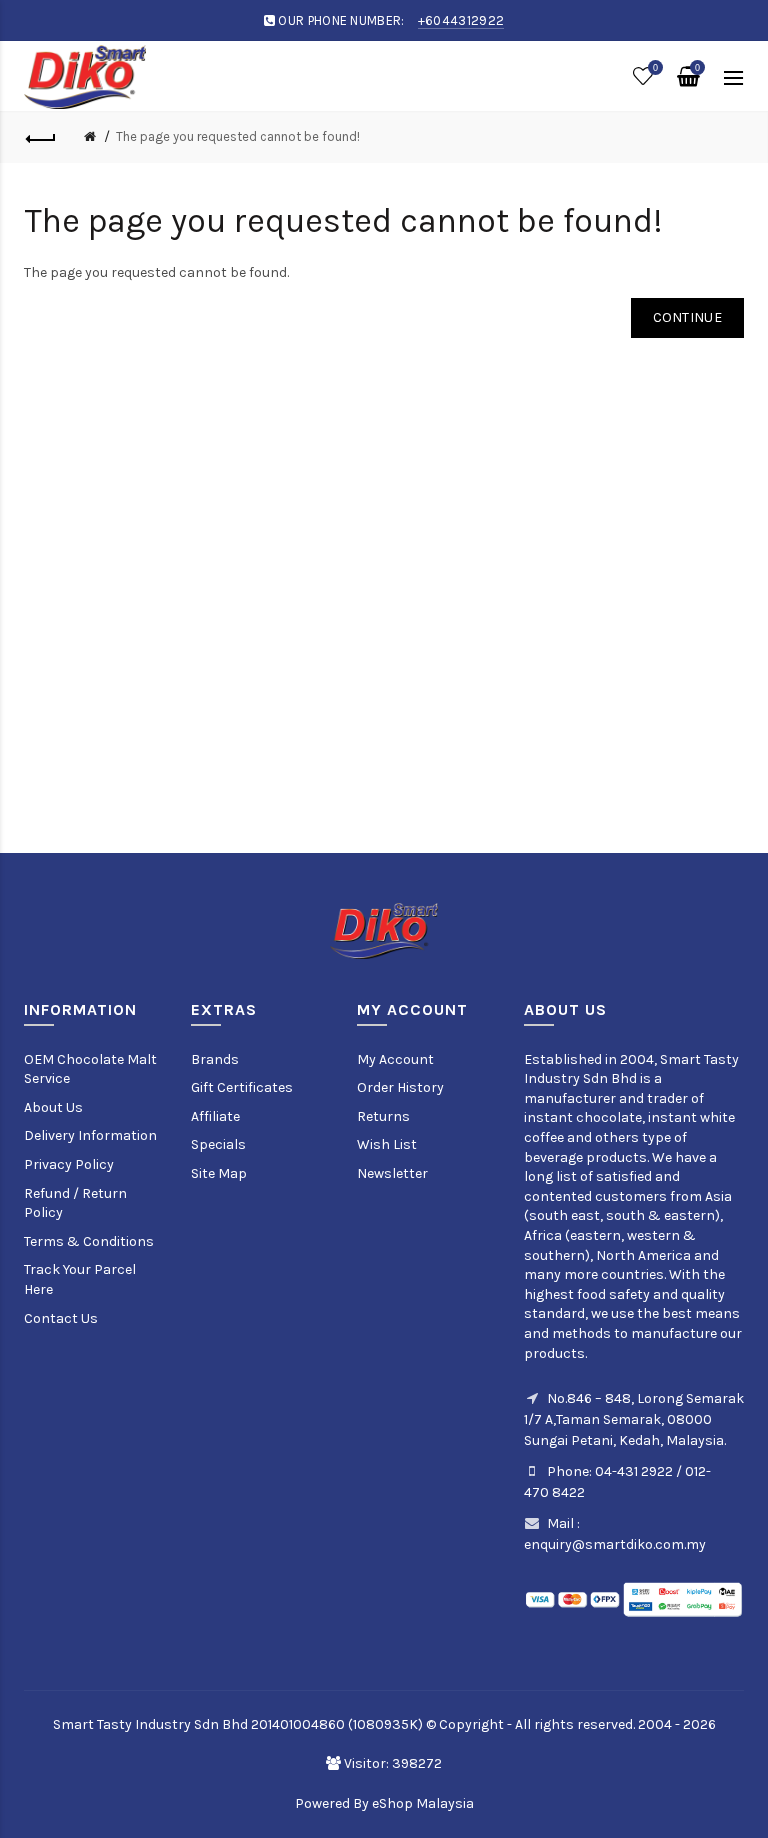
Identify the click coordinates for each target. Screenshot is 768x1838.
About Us (53, 1107)
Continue (687, 317)
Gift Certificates (242, 1087)
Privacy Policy (69, 1164)
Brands (215, 1059)
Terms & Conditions (89, 1241)
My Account (395, 1059)
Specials (218, 1144)
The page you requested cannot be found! (238, 136)
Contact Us (61, 1318)
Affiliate (215, 1116)
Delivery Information (90, 1135)
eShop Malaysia (423, 1803)
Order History (400, 1087)
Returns (383, 1116)
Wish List (387, 1144)
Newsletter (392, 1173)
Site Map (219, 1173)
